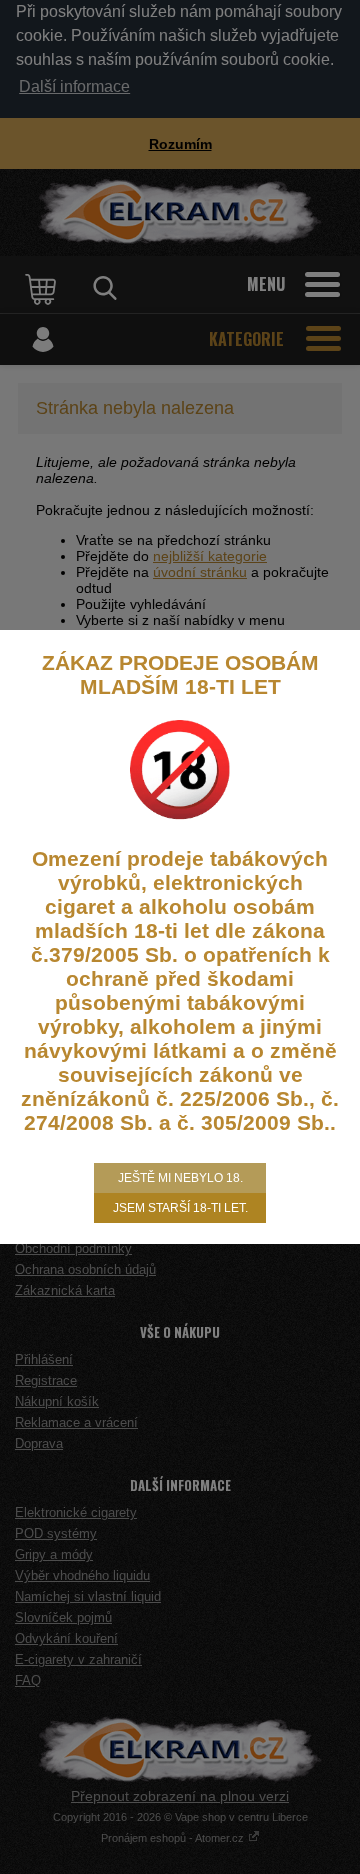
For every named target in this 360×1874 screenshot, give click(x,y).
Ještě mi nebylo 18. (180, 1178)
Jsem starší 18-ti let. (180, 1208)
